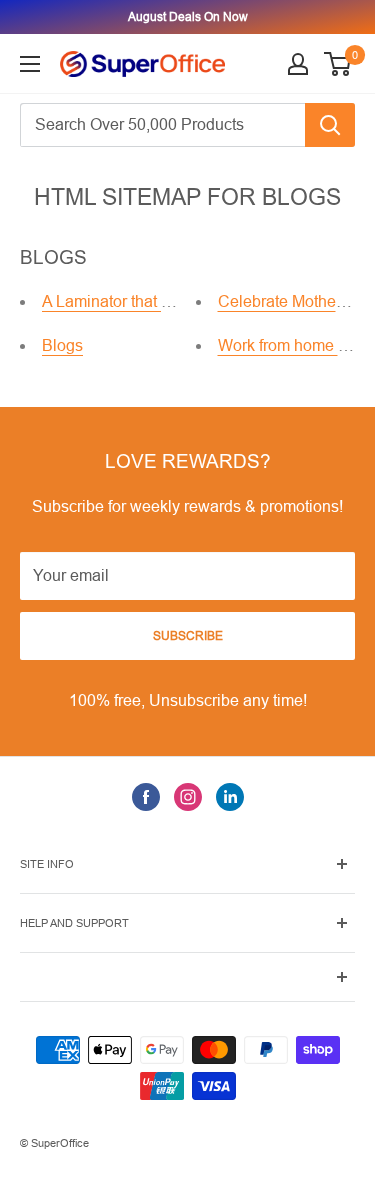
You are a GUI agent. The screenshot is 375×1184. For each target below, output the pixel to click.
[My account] (298, 64)
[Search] (330, 125)
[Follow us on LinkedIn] (230, 797)
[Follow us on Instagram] (188, 797)
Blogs (62, 345)
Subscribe (188, 636)
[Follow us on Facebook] (146, 797)
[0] (338, 64)
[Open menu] (30, 64)
